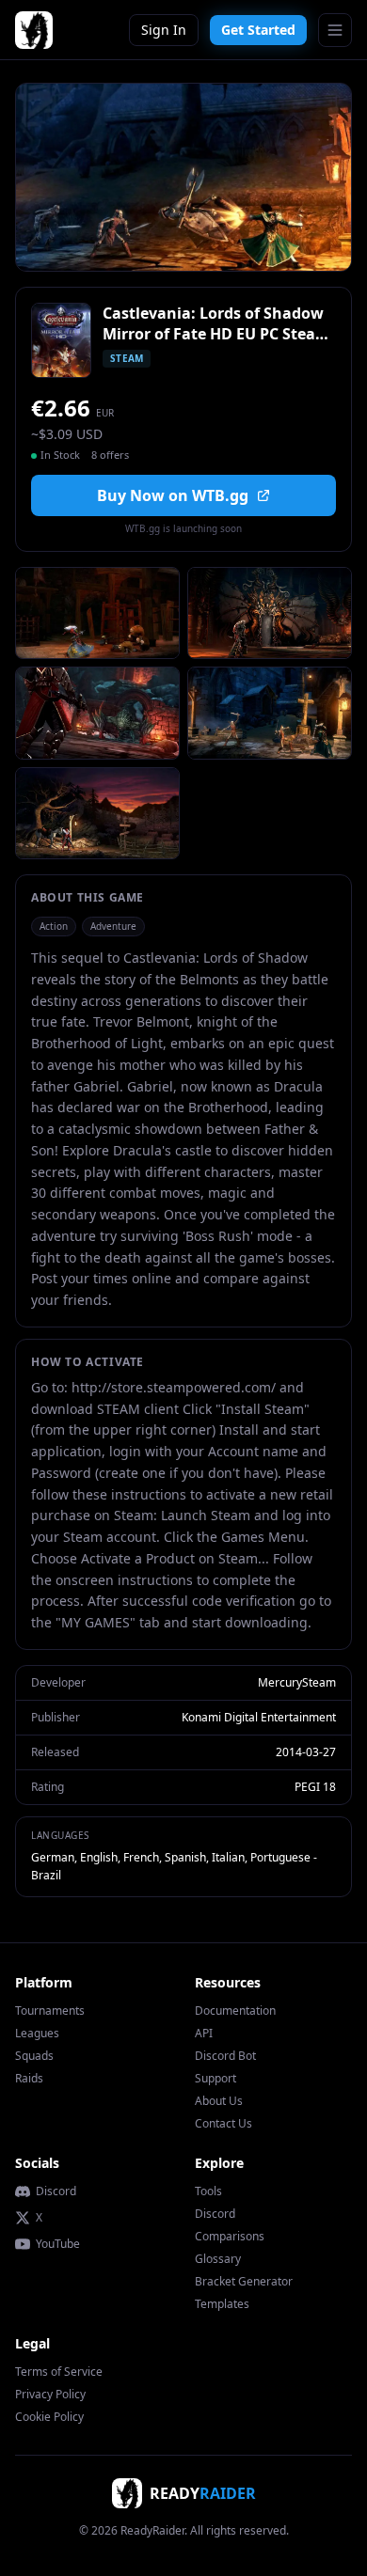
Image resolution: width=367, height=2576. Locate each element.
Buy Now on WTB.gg (173, 495)
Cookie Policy (49, 2417)
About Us (219, 2101)
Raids (29, 2078)
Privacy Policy (50, 2394)
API (204, 2033)
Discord (56, 2191)
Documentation (235, 2011)
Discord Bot (225, 2056)
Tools (208, 2191)
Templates (222, 2304)
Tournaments (50, 2011)
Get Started (258, 30)
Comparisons (230, 2236)
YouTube (58, 2244)
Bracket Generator (244, 2281)
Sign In (164, 30)
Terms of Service (59, 2372)
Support (215, 2078)
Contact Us (223, 2123)
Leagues (37, 2033)
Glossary (218, 2259)
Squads (34, 2056)
